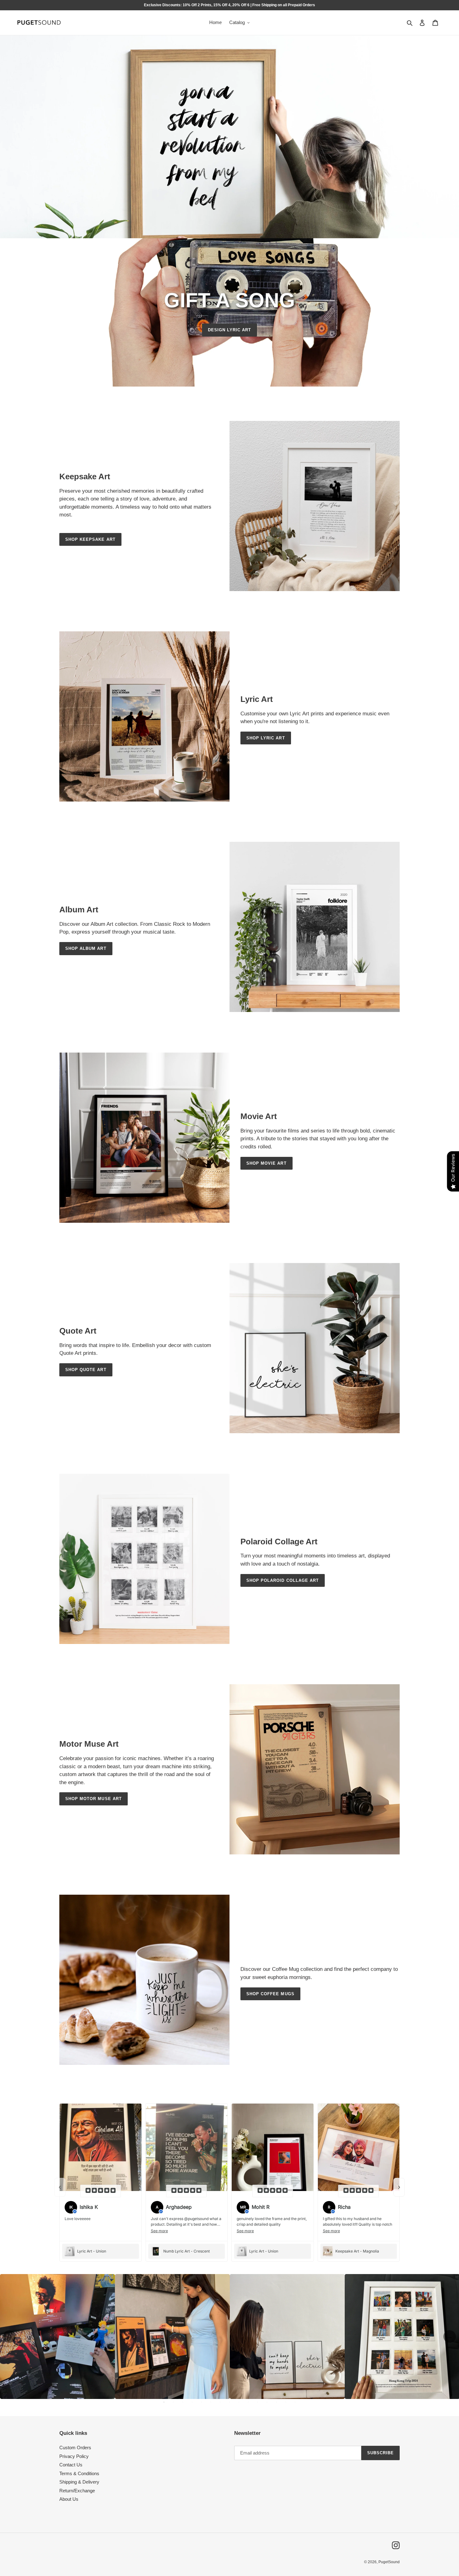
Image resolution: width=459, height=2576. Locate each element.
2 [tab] (173, 2402)
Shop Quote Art (86, 1370)
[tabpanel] (57, 2337)
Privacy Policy (74, 2456)
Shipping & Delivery (79, 2482)
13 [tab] (276, 2402)
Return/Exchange (77, 2491)
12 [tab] (267, 2402)
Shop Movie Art (267, 1163)
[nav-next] (399, 2187)
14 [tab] (286, 2402)
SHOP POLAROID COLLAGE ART (283, 1580)
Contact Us (71, 2465)
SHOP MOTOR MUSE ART (94, 1799)
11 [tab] (258, 2402)
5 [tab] (201, 2402)
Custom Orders (75, 2448)
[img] (101, 2191)
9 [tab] (239, 2402)
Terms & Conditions (79, 2473)
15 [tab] (295, 2402)
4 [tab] (192, 2402)
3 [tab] (183, 2402)
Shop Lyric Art (266, 738)
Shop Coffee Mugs (270, 1994)
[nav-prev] (60, 2187)
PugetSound (389, 2562)
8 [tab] (230, 2402)
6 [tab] (211, 2402)
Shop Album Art (86, 948)
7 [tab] (220, 2402)
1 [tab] (164, 2402)
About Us (69, 2499)
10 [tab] (248, 2402)
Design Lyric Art (230, 330)
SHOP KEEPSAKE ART (90, 539)
